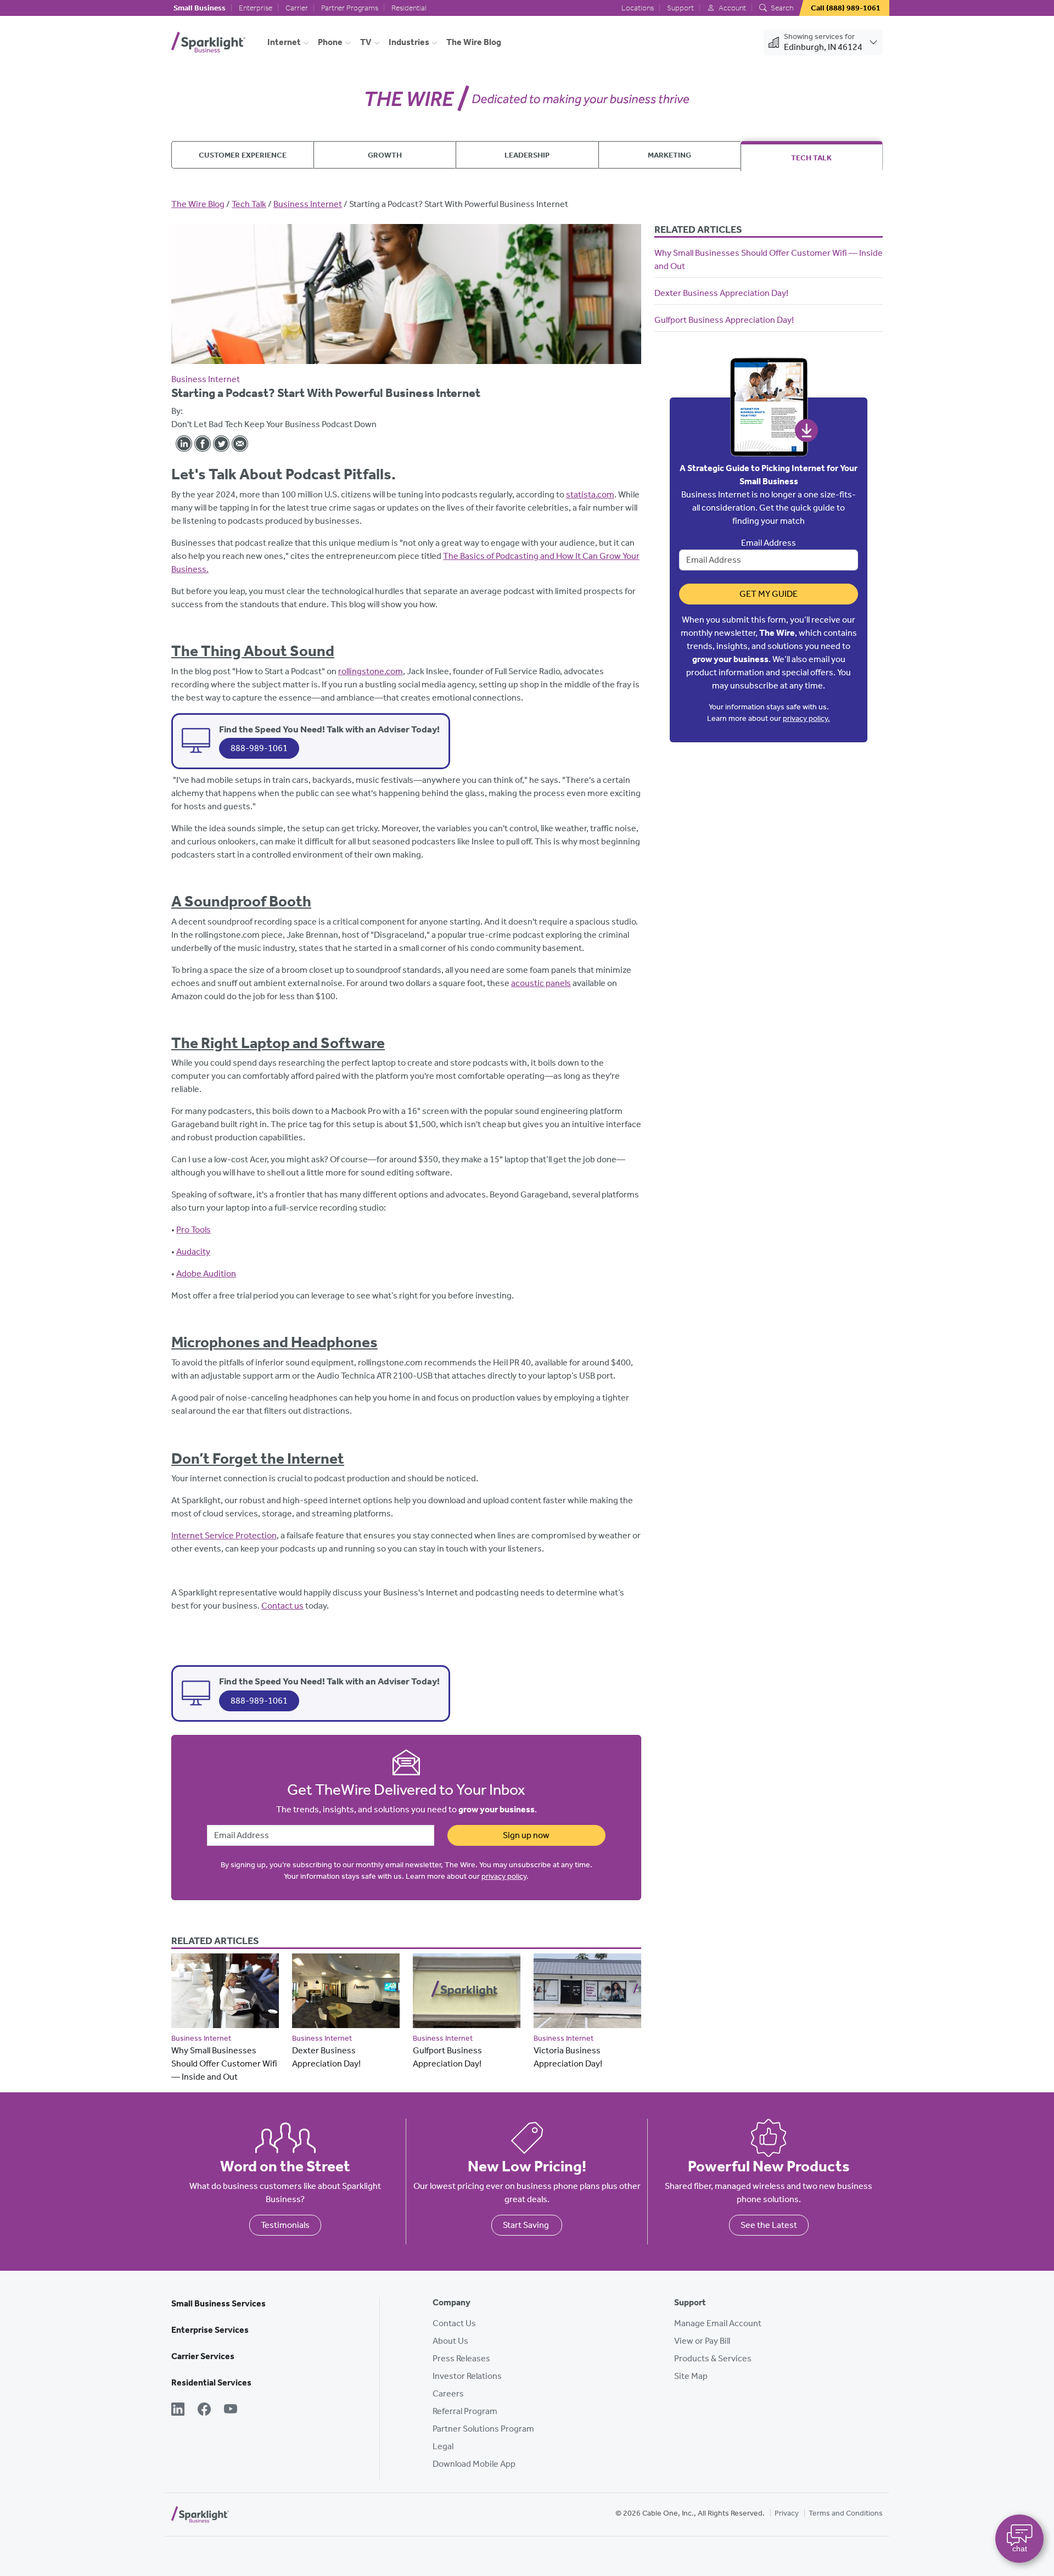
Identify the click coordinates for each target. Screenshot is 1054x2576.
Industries (409, 42)
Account (731, 8)
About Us (450, 2341)
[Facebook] (204, 2410)
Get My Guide (769, 594)
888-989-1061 (259, 748)
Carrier (297, 8)
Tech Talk (811, 158)
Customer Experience (243, 155)
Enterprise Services (210, 2330)
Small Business (200, 8)
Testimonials (285, 2225)
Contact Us (454, 2323)
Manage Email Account (718, 2323)
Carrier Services (203, 2356)
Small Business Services (218, 2303)
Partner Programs (350, 8)
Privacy (787, 2513)
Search (781, 8)
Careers (448, 2393)
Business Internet (308, 204)
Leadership (527, 155)
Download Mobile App (474, 2464)
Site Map (691, 2376)
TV (366, 42)
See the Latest (769, 2225)
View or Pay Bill (702, 2341)
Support (680, 8)
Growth (385, 155)
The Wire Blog (474, 42)
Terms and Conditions (846, 2513)
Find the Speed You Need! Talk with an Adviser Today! (329, 729)
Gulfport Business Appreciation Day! (724, 320)
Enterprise (256, 8)
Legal (443, 2446)
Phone (330, 42)
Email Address (769, 543)
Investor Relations (467, 2376)
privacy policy (504, 1876)
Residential (409, 8)
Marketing (669, 155)
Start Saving (527, 2225)
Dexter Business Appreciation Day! (721, 293)
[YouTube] (231, 2410)
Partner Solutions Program (483, 2429)
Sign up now (526, 1835)
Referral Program (465, 2411)
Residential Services (211, 2382)
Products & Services (713, 2358)
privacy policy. (806, 718)
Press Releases (461, 2358)
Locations (638, 8)
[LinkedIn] (178, 2410)
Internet (284, 42)
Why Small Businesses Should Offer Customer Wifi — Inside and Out (224, 2063)
